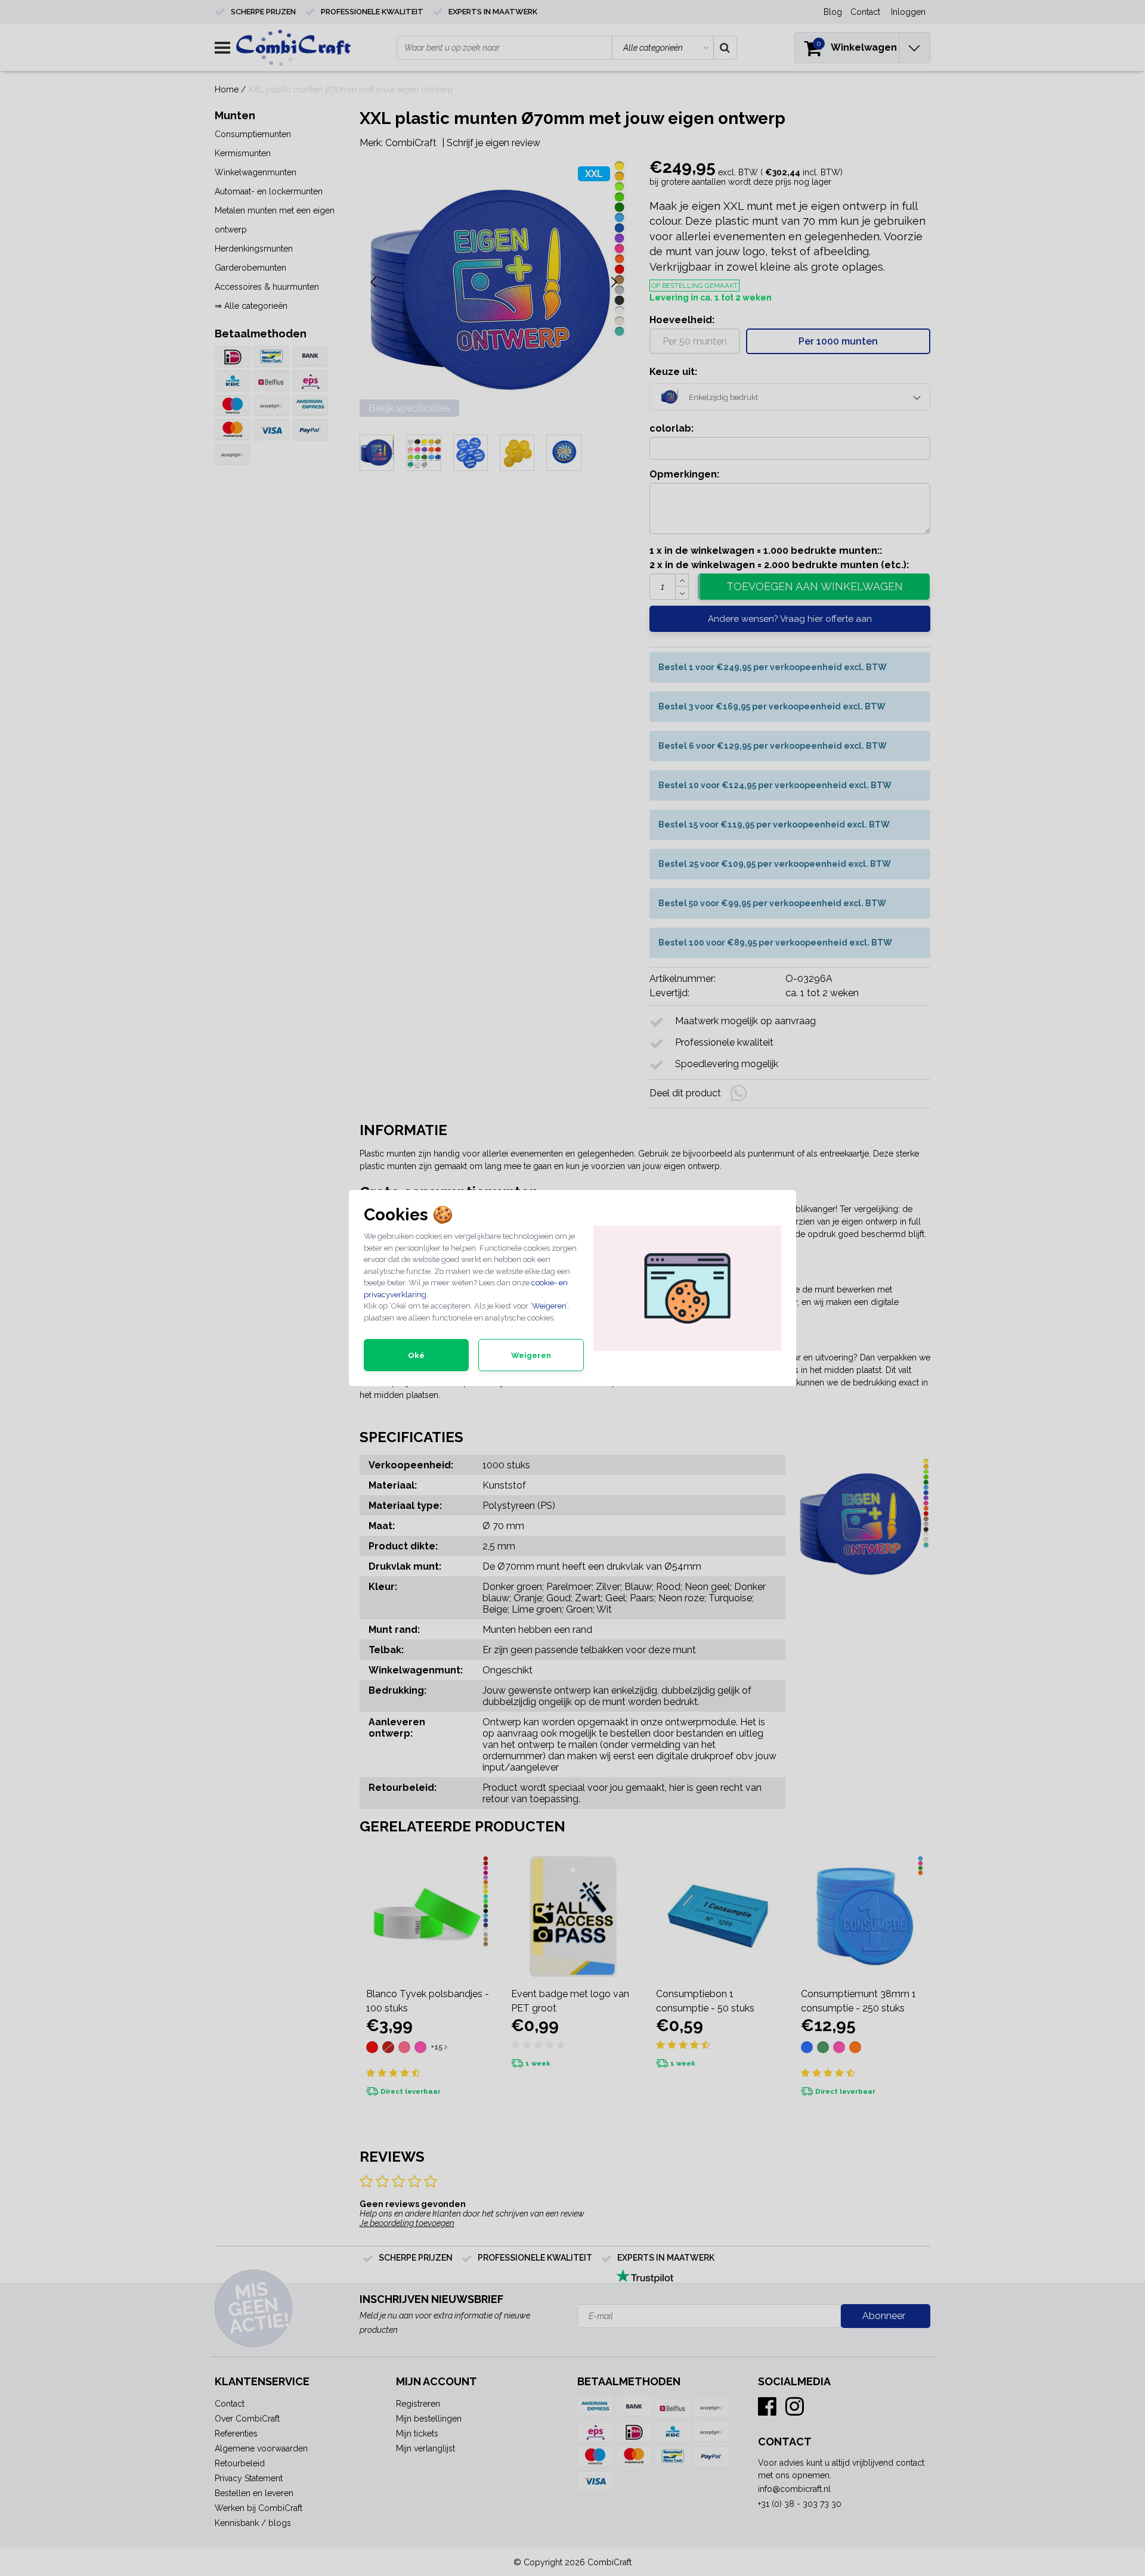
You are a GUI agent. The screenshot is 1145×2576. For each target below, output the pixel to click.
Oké (416, 1355)
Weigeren (549, 1306)
